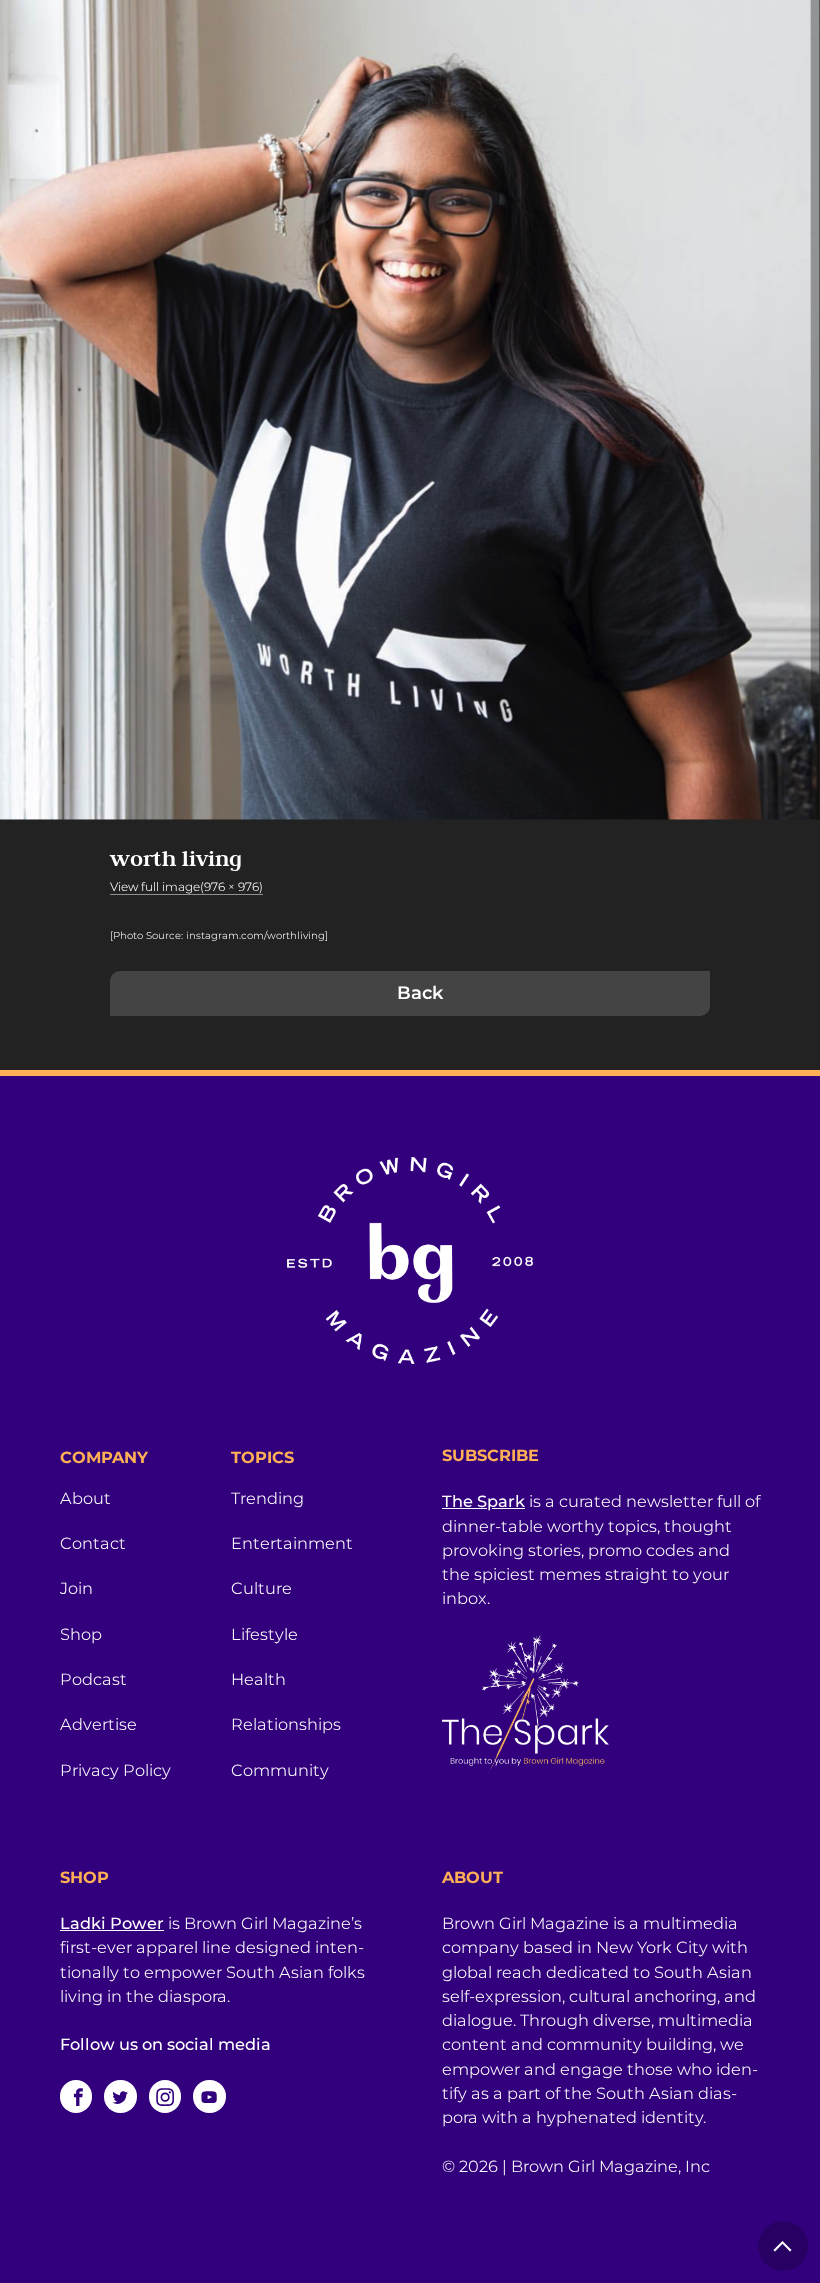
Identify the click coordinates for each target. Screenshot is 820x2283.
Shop (81, 1634)
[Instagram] (165, 2096)
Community (280, 1770)
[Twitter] (120, 2096)
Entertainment (292, 1543)
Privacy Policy (115, 1770)
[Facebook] (76, 2096)
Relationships (286, 1724)
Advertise (98, 1724)
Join (76, 1588)
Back (420, 993)
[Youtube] (209, 2096)
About (85, 1498)
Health (258, 1679)
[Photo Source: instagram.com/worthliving (217, 935)
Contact (93, 1543)
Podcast (93, 1679)
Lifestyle (264, 1634)
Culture (261, 1588)
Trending (267, 1498)
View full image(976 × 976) (186, 886)
